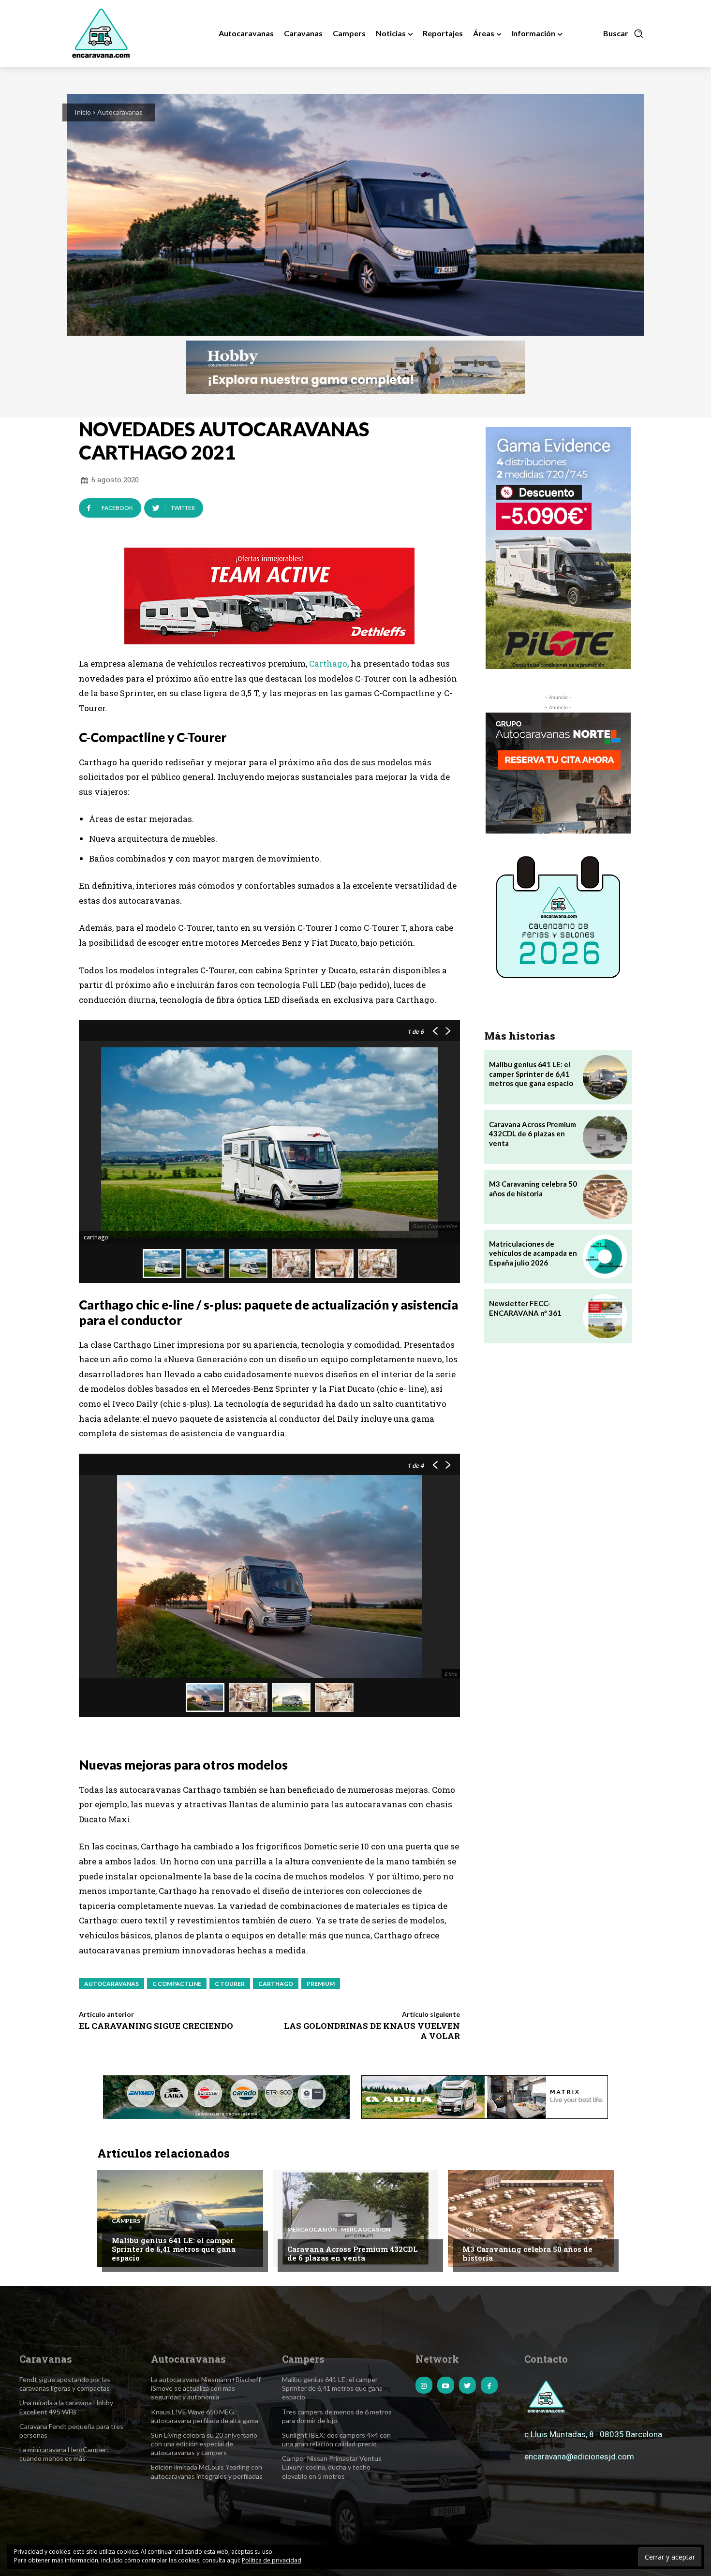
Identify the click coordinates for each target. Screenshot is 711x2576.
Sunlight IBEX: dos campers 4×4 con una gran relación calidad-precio (336, 2439)
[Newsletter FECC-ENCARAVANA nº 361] (605, 1316)
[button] (623, 33)
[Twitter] (467, 2385)
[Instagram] (424, 2385)
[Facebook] (489, 2385)
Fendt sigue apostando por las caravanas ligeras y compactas (65, 2384)
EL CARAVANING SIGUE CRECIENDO (156, 2026)
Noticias (477, 2230)
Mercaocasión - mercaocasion (339, 2230)
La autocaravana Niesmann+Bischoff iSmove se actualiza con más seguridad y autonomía (206, 2388)
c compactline (177, 1984)
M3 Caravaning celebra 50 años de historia (527, 2253)
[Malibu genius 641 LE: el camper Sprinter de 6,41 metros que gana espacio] (605, 1077)
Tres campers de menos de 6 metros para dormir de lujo (337, 2416)
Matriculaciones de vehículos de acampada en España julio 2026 (533, 1253)
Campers (126, 2221)
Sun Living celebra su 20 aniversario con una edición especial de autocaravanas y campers (204, 2444)
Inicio (83, 112)
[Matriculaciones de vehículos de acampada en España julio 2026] (605, 1257)
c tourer (230, 1984)
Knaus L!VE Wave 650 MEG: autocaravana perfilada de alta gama (205, 2416)
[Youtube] (446, 2385)
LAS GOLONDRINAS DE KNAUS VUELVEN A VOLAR (372, 2031)
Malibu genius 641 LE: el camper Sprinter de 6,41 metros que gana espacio (531, 1074)
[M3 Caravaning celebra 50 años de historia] (605, 1197)
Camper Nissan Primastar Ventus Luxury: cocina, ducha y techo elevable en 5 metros (332, 2467)
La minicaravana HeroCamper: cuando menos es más (64, 2454)
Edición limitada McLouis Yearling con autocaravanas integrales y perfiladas (207, 2471)
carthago (276, 1984)
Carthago (328, 663)
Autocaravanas (120, 112)
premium (321, 1984)
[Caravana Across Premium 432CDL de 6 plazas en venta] (605, 1137)
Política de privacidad (272, 2560)
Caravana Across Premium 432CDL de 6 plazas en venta (533, 1134)
